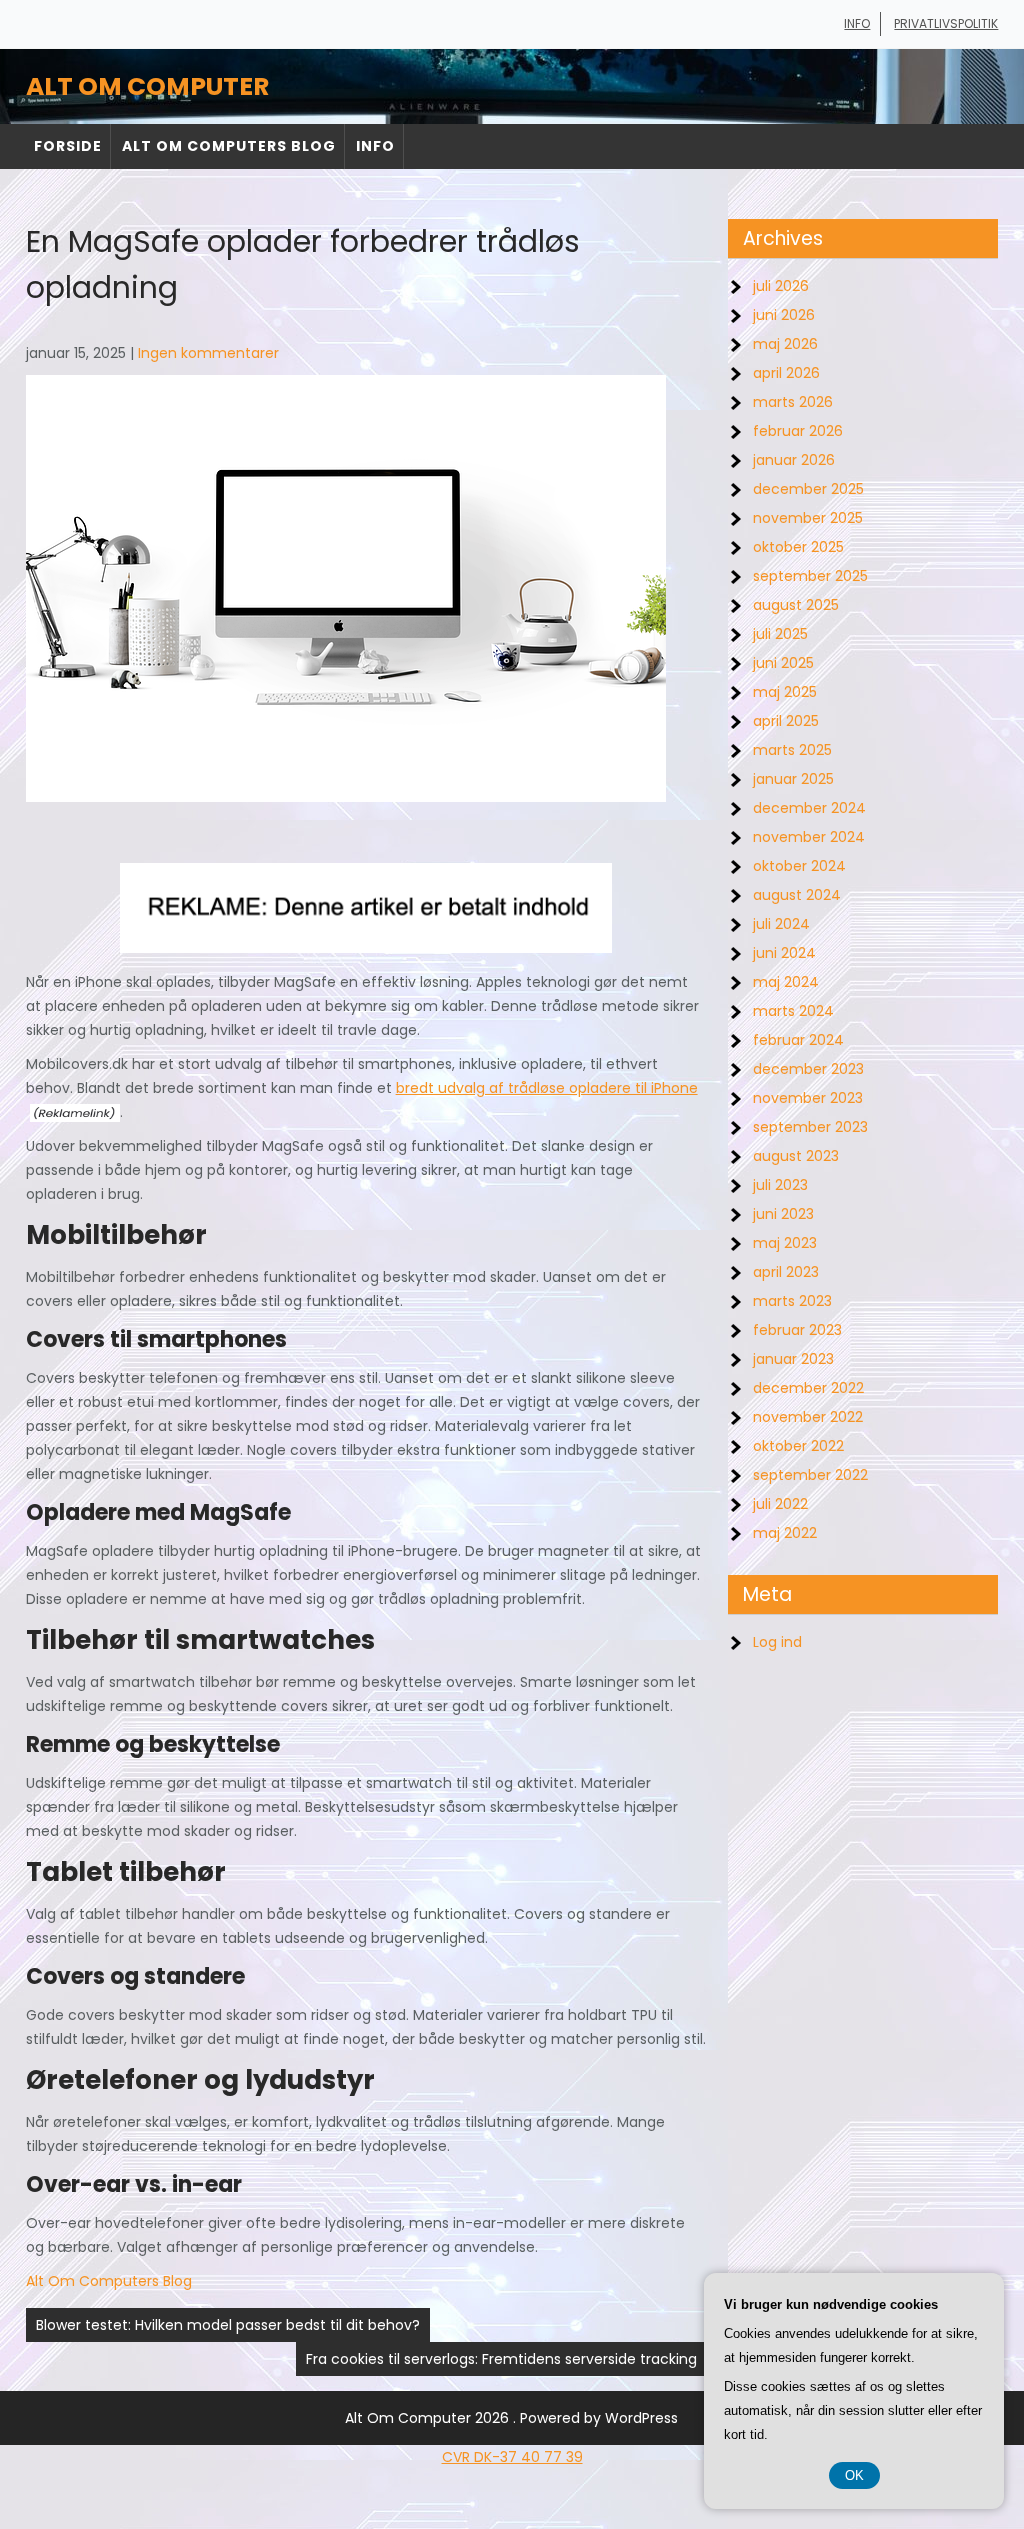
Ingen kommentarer (208, 353)
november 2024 (809, 837)
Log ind (777, 1642)
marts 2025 (792, 750)
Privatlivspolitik (946, 23)
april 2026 (786, 373)
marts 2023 (792, 1301)
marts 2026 (793, 402)
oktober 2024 (799, 866)
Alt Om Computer (147, 86)
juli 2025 (780, 634)
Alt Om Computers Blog (229, 146)
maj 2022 (785, 1533)
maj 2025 (785, 692)
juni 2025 (783, 663)
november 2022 (808, 1417)
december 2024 (809, 808)
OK (854, 2475)
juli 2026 (781, 286)
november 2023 (808, 1098)
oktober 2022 (798, 1446)
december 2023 (808, 1069)
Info (857, 23)
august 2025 (796, 605)
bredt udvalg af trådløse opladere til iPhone (547, 1088)
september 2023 (810, 1127)
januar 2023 (793, 1359)
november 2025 (808, 518)
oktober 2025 (798, 547)
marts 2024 (793, 1011)
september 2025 (810, 576)
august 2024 (797, 895)
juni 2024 (784, 953)
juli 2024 (781, 924)
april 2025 (786, 721)
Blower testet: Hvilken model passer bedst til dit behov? (228, 2325)
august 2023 (796, 1156)
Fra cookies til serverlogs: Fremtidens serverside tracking (501, 2359)
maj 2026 (785, 344)
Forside (68, 146)
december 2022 (808, 1388)
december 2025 (808, 489)
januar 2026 (794, 460)
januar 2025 (793, 779)
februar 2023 (797, 1330)
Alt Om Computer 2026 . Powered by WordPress (511, 2418)
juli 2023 (780, 1185)
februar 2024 (798, 1040)
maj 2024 (786, 982)
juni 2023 (783, 1214)
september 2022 (810, 1475)
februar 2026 (798, 431)
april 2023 (786, 1272)
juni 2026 (784, 315)
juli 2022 (780, 1504)
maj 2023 (785, 1243)
